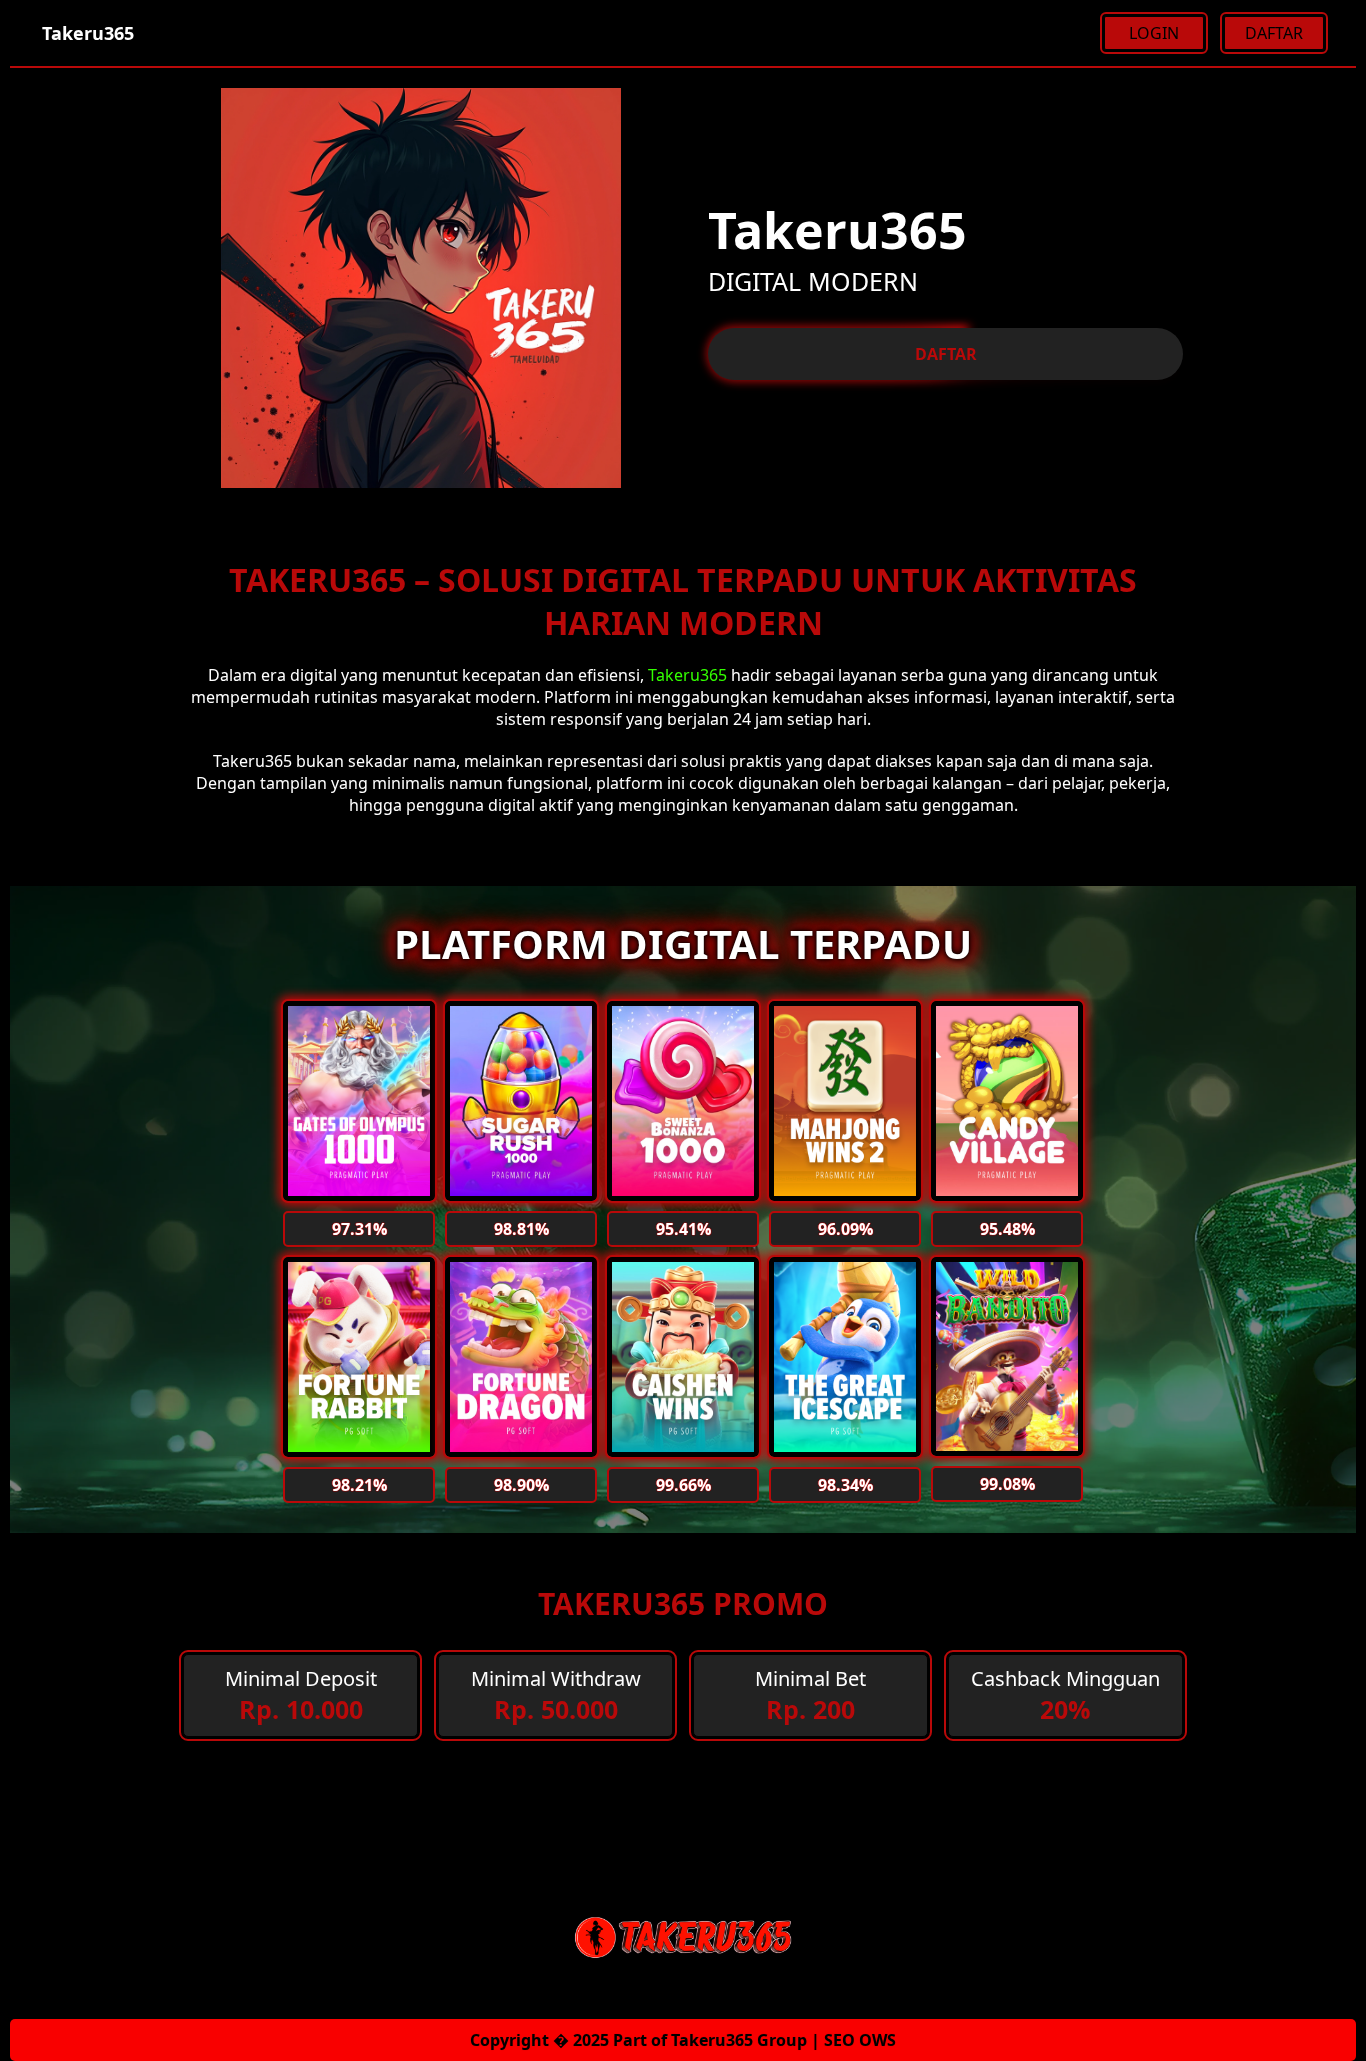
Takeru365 (687, 675)
